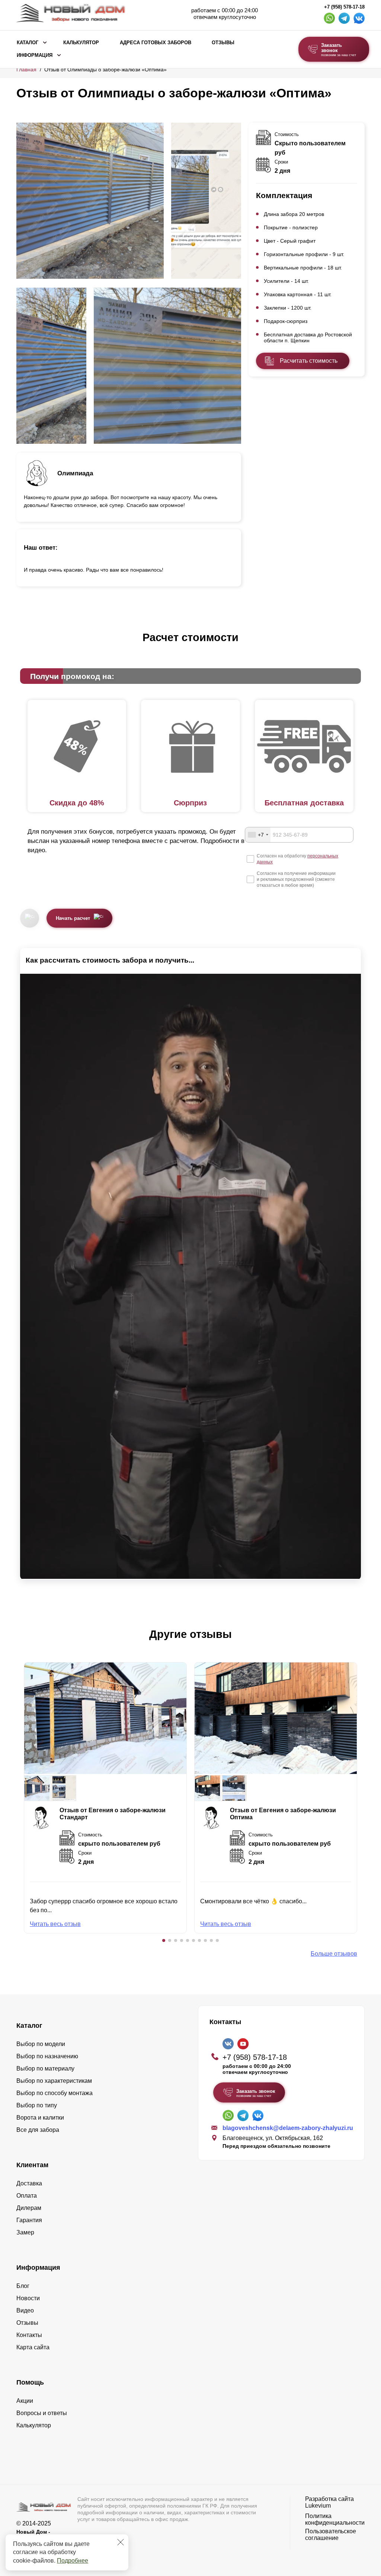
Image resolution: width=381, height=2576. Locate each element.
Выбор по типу (37, 2105)
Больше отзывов (334, 1954)
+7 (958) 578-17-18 (344, 7)
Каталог (28, 43)
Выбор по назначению (47, 2056)
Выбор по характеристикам (54, 2081)
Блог (23, 2286)
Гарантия (29, 2220)
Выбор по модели (41, 2044)
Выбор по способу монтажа (55, 2093)
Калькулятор (81, 43)
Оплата (27, 2196)
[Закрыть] (121, 2542)
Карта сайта (33, 2347)
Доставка (29, 2183)
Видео (25, 2310)
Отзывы (223, 43)
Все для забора (38, 2130)
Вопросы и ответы (42, 2413)
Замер (25, 2232)
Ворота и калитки (40, 2118)
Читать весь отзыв (55, 1924)
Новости (28, 2298)
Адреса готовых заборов (156, 43)
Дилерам (29, 2208)
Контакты (29, 2335)
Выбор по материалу (45, 2068)
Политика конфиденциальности (335, 2519)
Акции (25, 2401)
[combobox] (258, 835)
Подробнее (73, 2561)
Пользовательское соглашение (331, 2535)
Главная (26, 70)
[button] (164, 1940)
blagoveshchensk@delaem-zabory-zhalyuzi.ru (288, 2128)
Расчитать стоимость (309, 361)
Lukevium (318, 2506)
